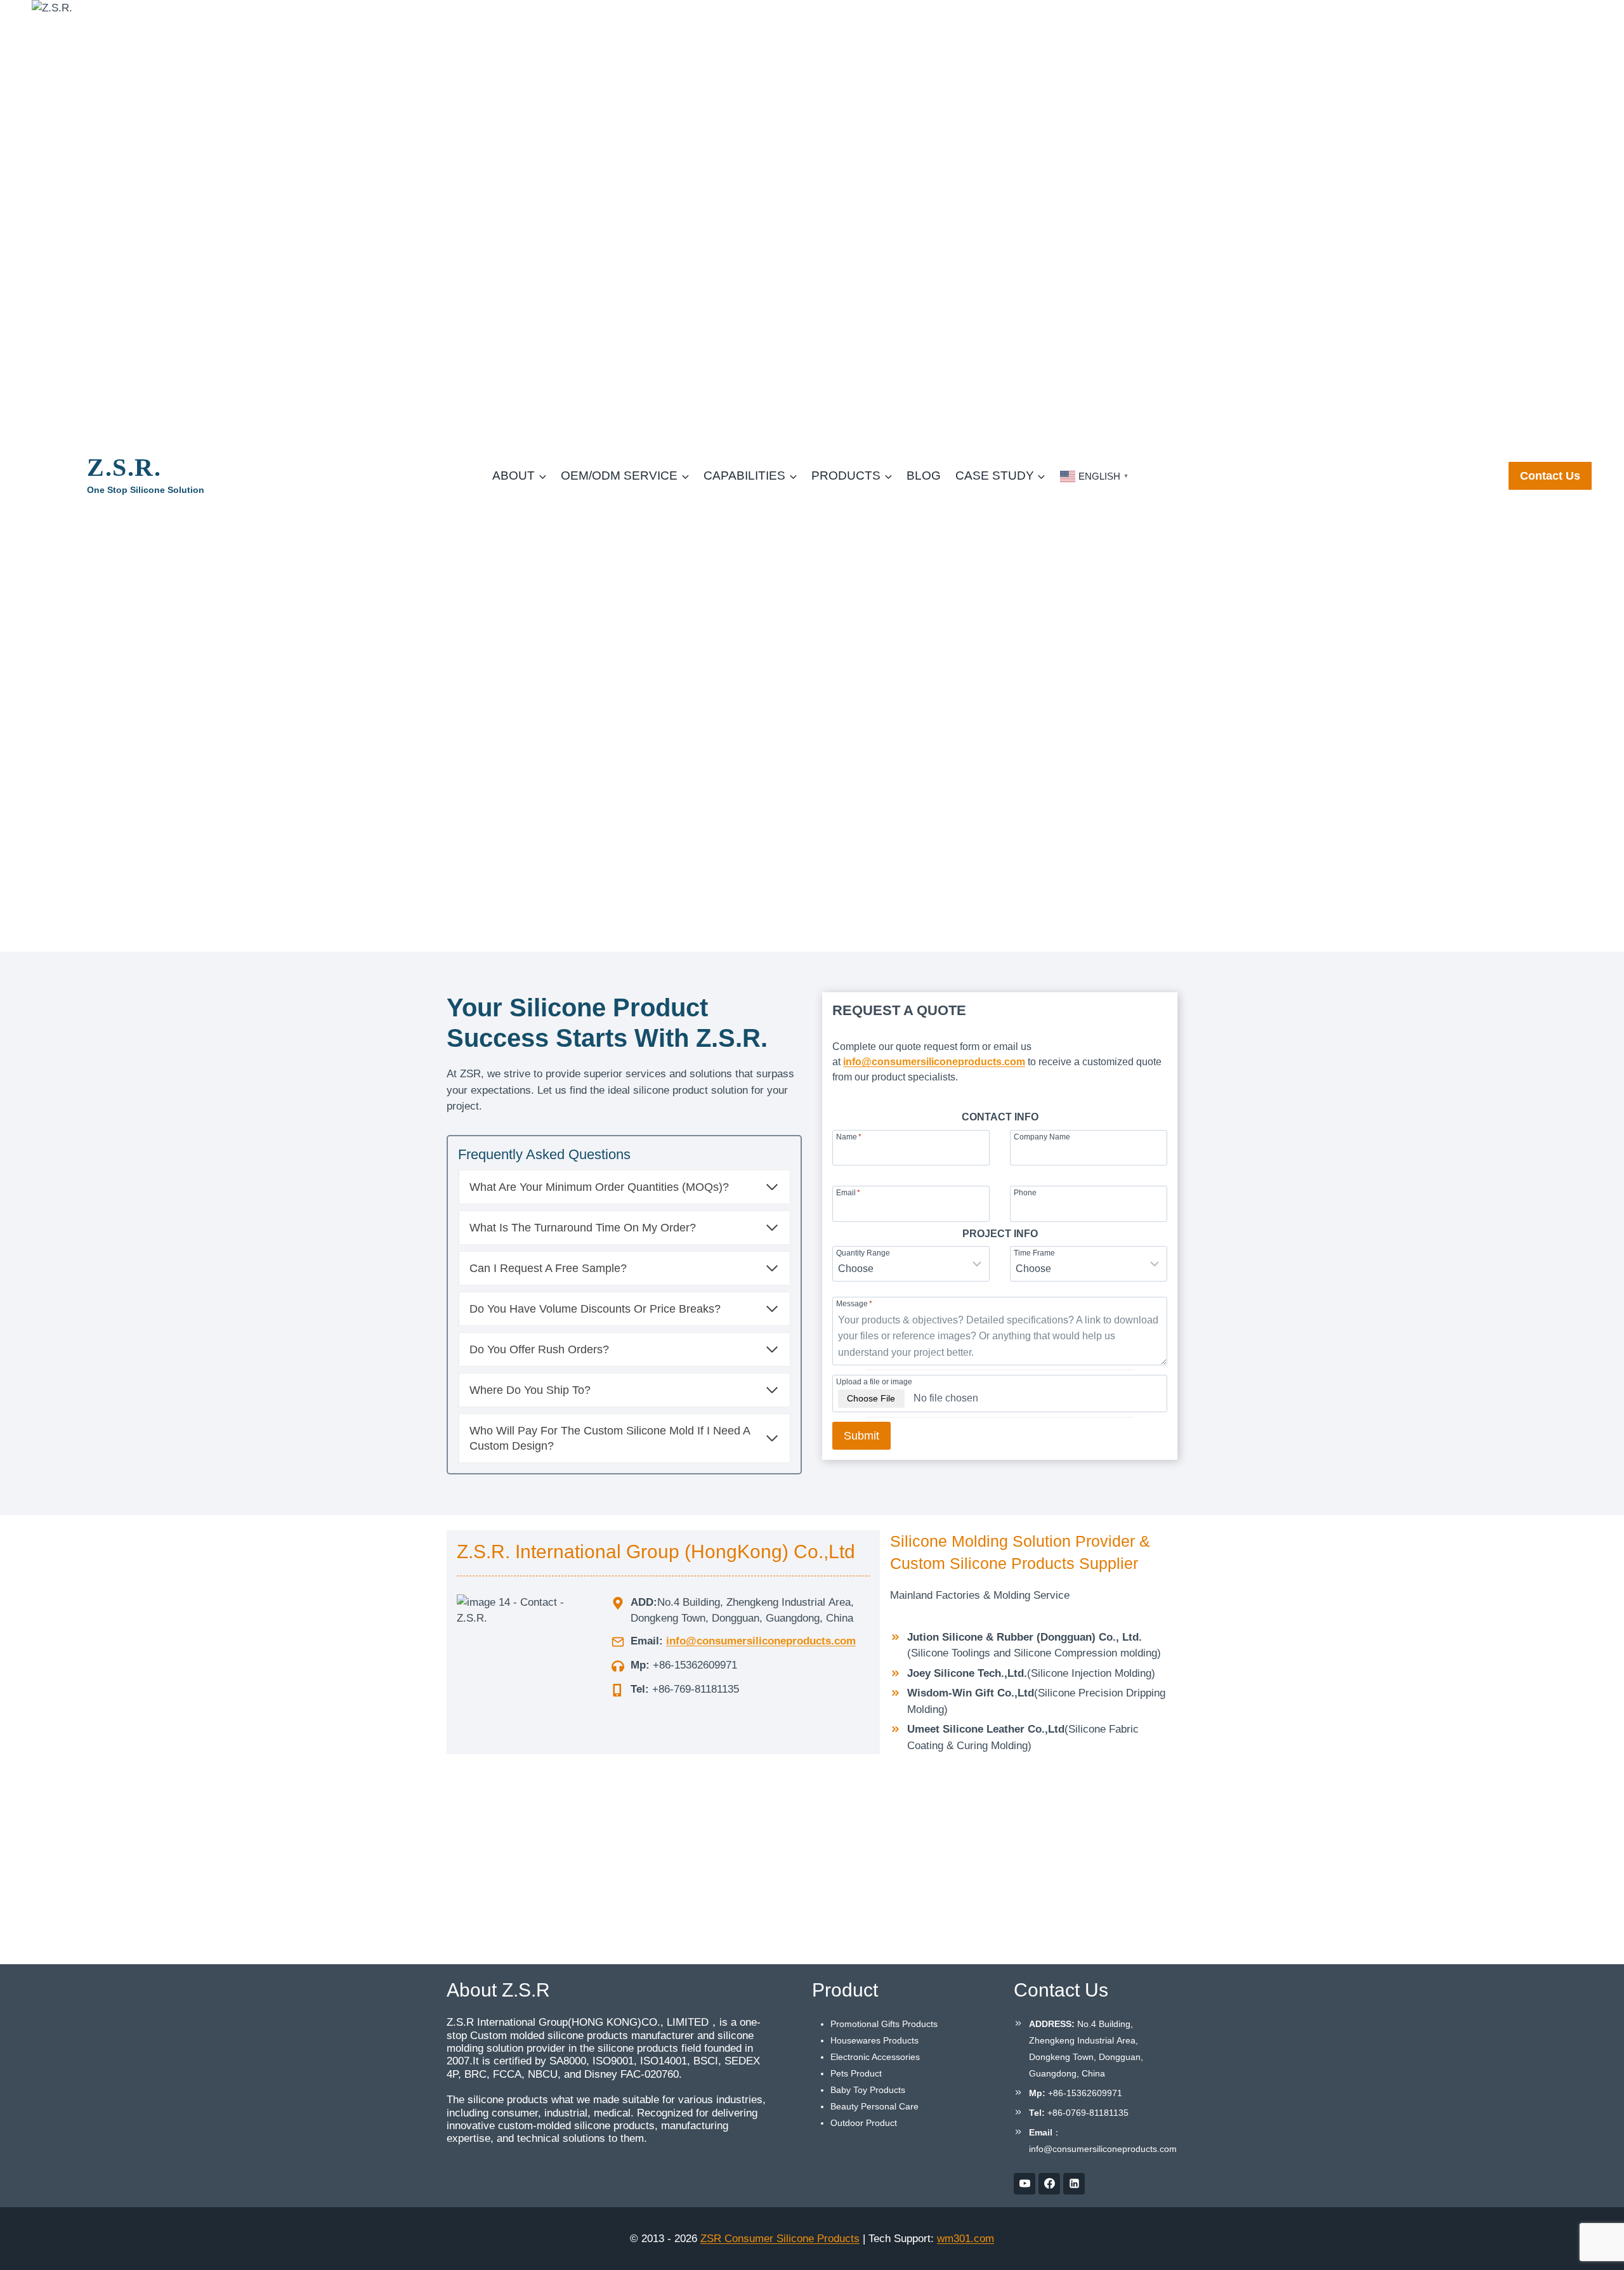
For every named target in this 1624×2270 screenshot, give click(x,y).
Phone (1025, 1192)
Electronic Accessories (875, 2057)
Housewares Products (874, 2040)
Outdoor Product (864, 2123)
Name (849, 1137)
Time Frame (1034, 1253)
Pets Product (856, 2073)
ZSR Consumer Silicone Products (780, 2239)
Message (854, 1303)
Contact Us (1550, 476)
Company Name (1042, 1137)
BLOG (924, 476)
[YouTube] (1025, 2184)
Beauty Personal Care (874, 2106)
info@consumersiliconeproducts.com (934, 1062)
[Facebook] (1049, 2184)
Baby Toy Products (868, 2090)
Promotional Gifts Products (884, 2024)
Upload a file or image (874, 1381)
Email (848, 1192)
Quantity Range (863, 1253)
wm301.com (966, 2239)
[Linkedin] (1074, 2184)
